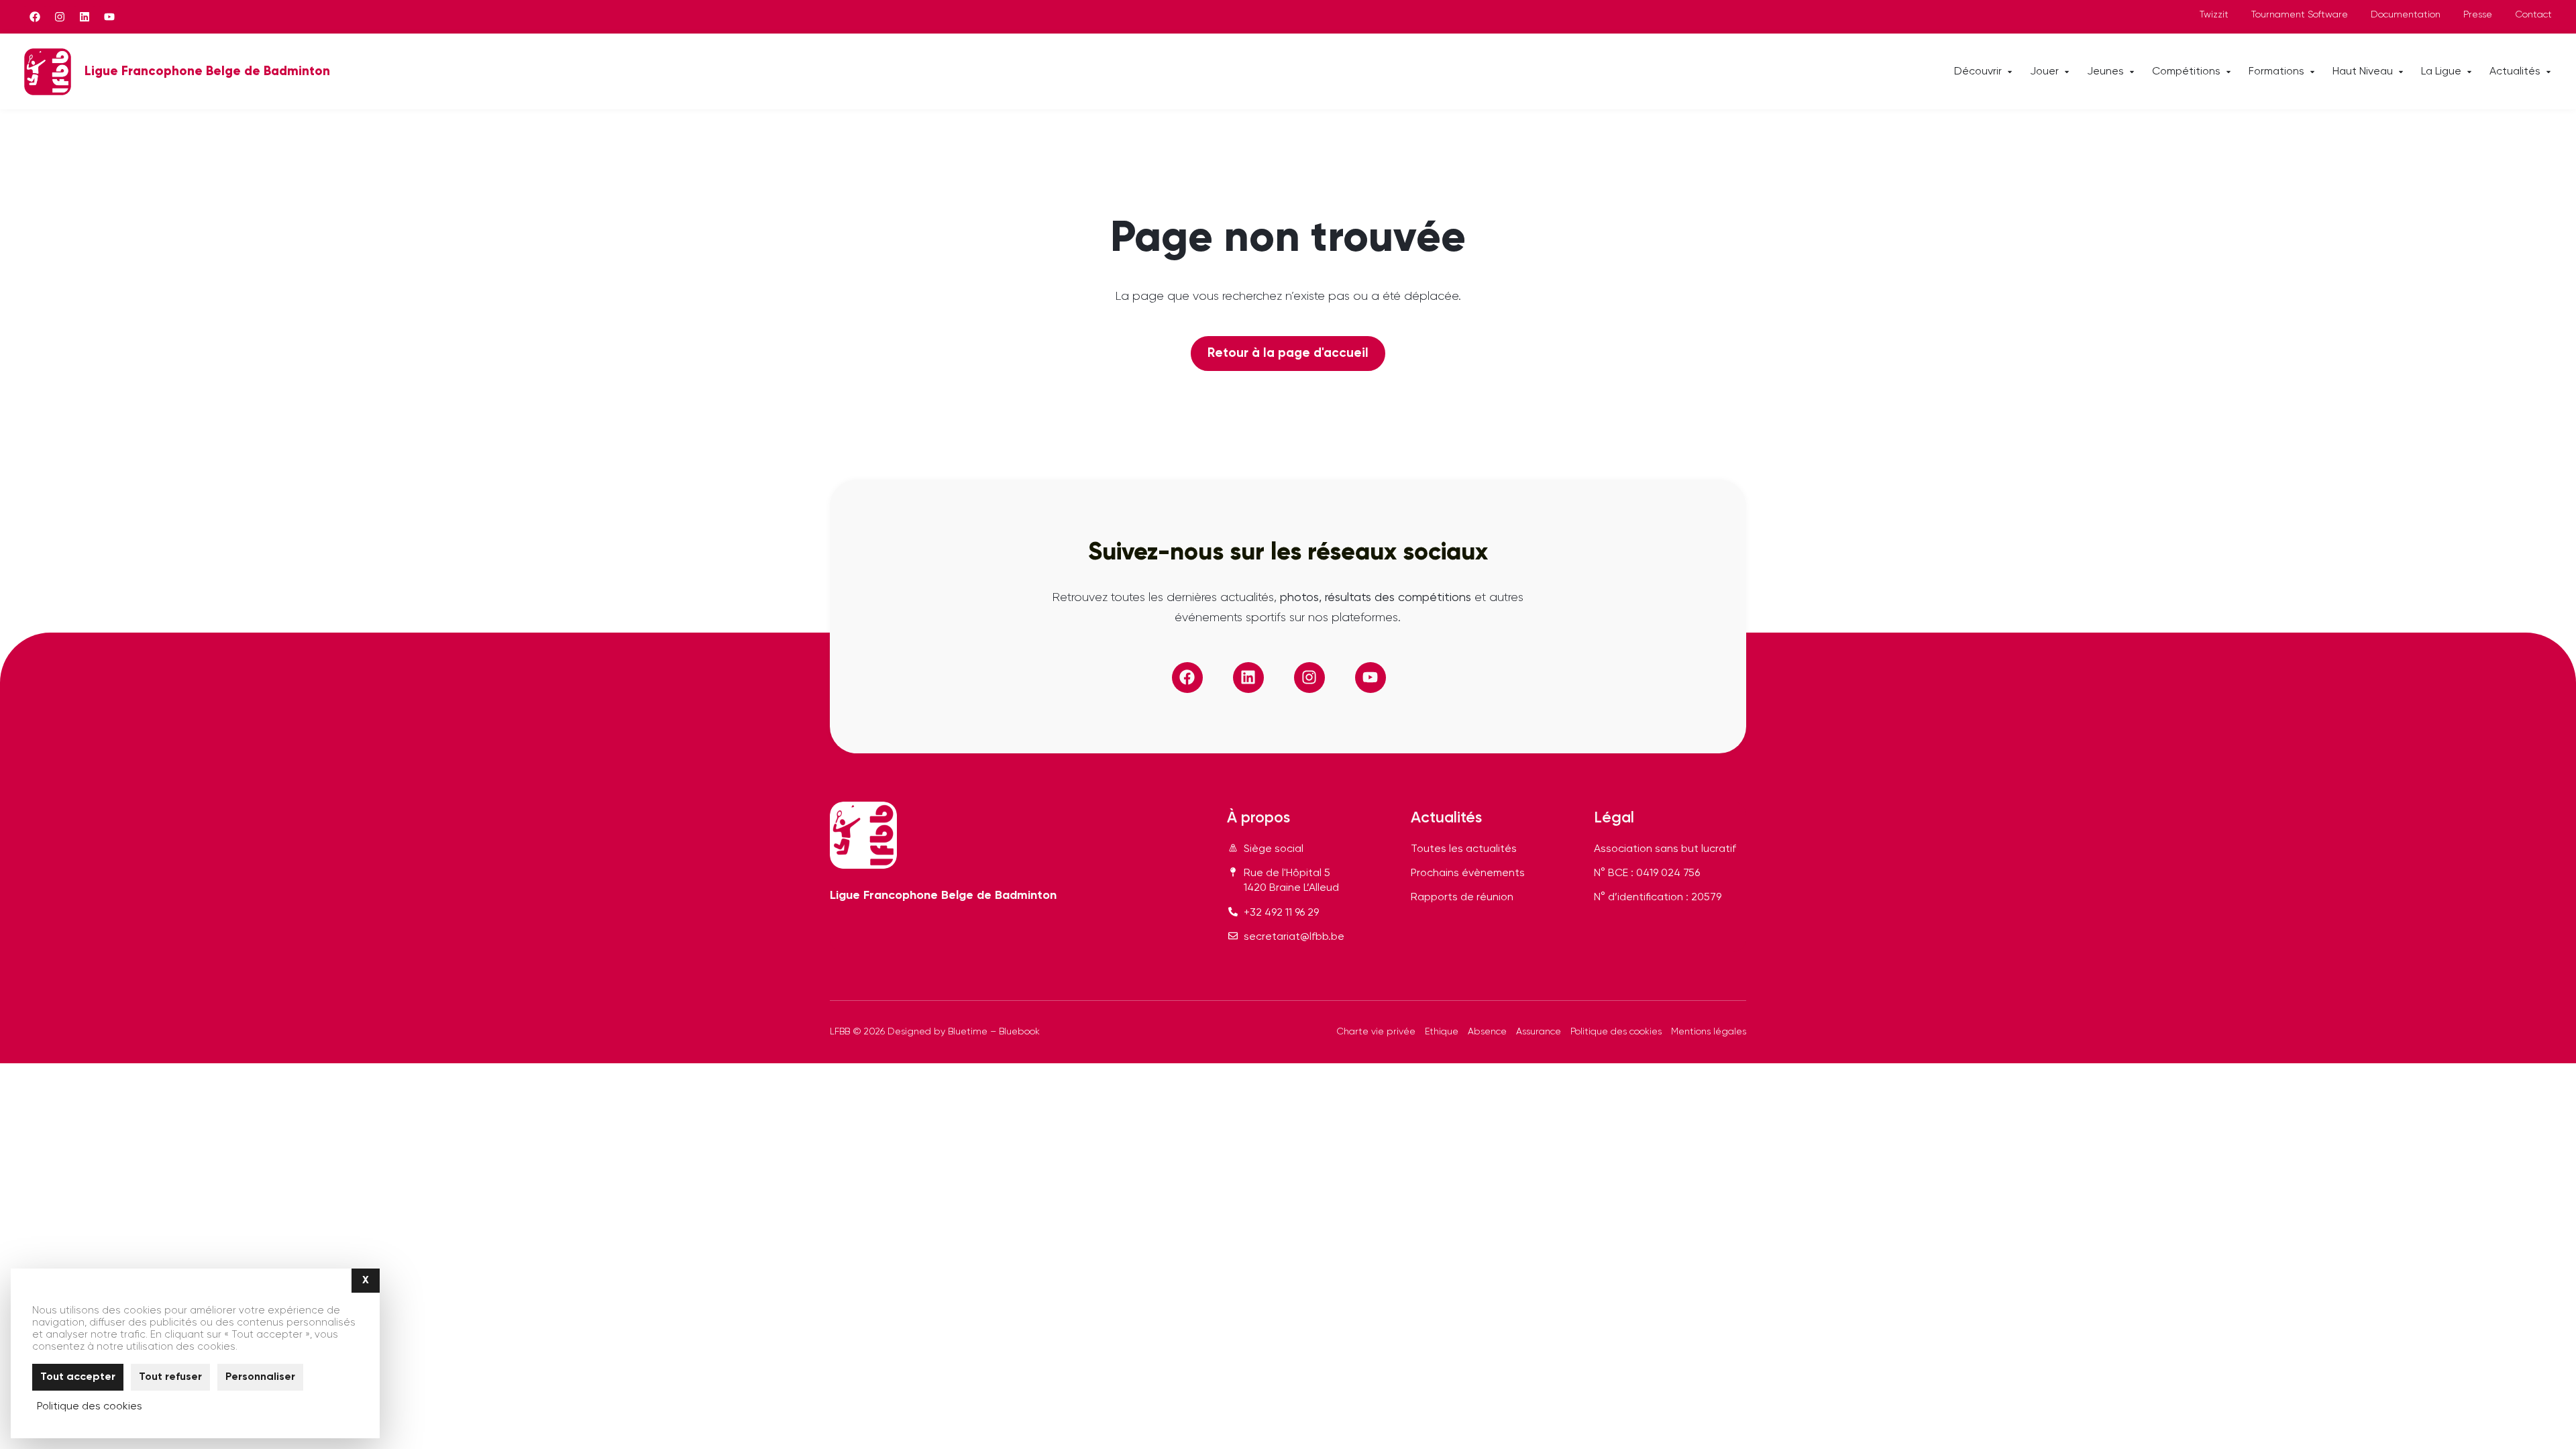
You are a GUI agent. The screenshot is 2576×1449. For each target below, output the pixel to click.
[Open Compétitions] (2229, 72)
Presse (2478, 15)
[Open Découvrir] (2010, 72)
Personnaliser (260, 1377)
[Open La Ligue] (2469, 72)
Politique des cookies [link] (90, 1407)
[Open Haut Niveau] (2401, 72)
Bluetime (968, 1032)
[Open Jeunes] (2132, 72)
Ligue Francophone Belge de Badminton (207, 71)
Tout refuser (170, 1377)
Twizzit (2214, 15)
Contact (2533, 15)
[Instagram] (60, 17)
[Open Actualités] (2548, 72)
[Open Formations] (2312, 72)
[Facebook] (35, 17)
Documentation (2406, 15)
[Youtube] (109, 17)
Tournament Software (2300, 15)
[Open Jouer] (2067, 72)
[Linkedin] (85, 17)
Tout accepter (78, 1377)
